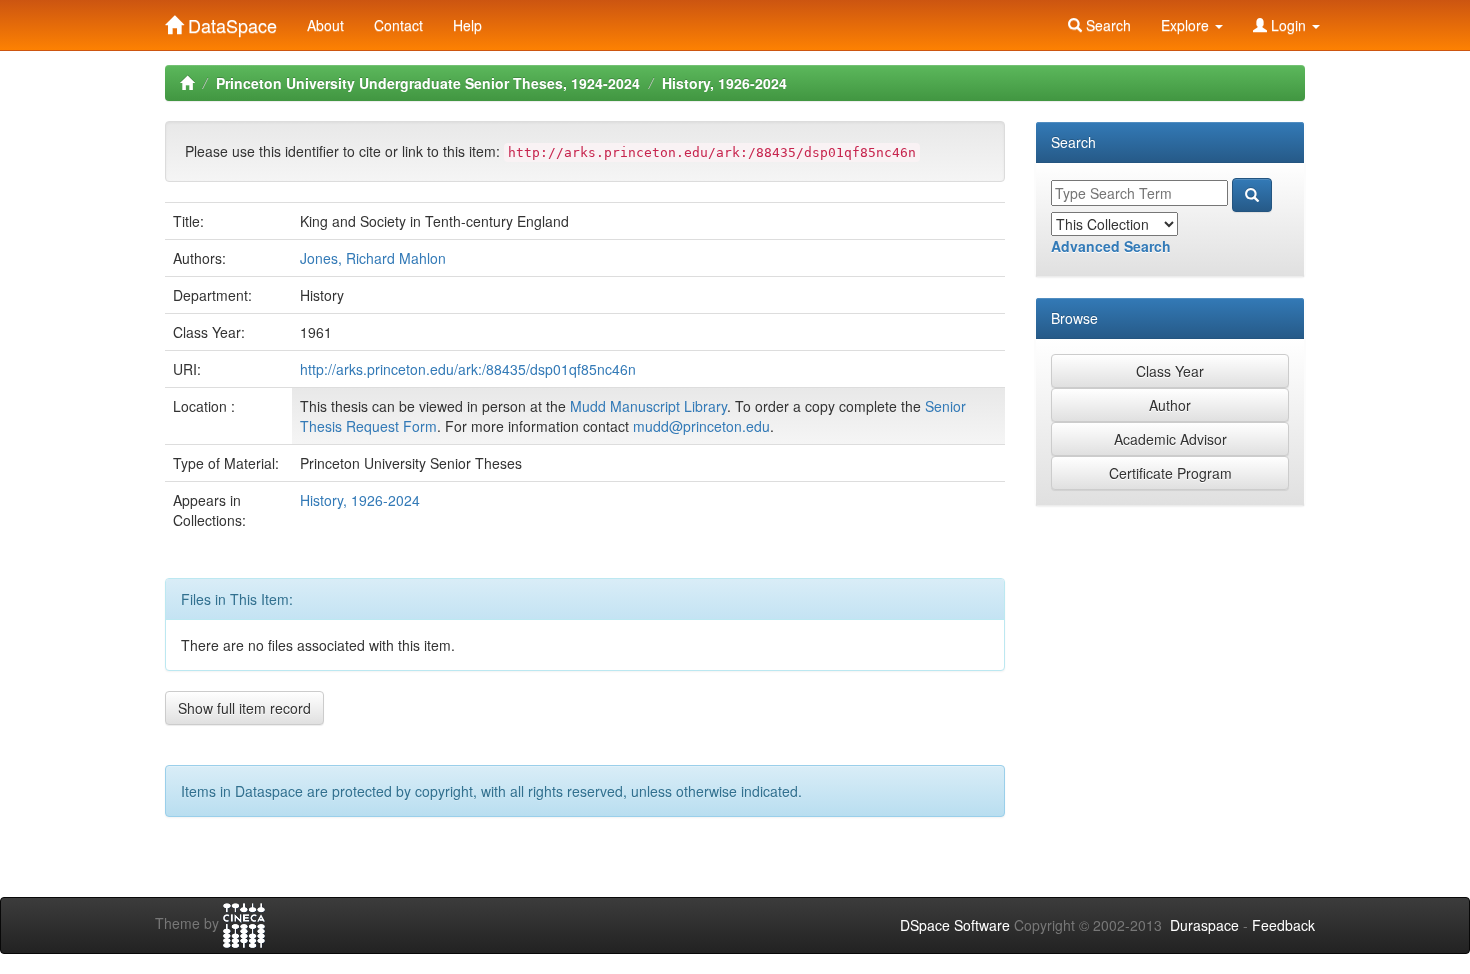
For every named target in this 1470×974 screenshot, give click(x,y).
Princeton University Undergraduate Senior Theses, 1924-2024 (428, 83)
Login (1288, 25)
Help (467, 25)
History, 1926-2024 (724, 83)
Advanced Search (1111, 246)
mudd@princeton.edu (701, 426)
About (325, 25)
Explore (1187, 25)
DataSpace (230, 21)
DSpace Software (955, 925)
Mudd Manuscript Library (648, 406)
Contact (398, 25)
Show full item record (244, 708)
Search (1106, 25)
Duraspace (1204, 925)
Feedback (1283, 925)
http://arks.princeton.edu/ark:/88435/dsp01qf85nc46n (468, 369)
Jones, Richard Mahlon (373, 258)
